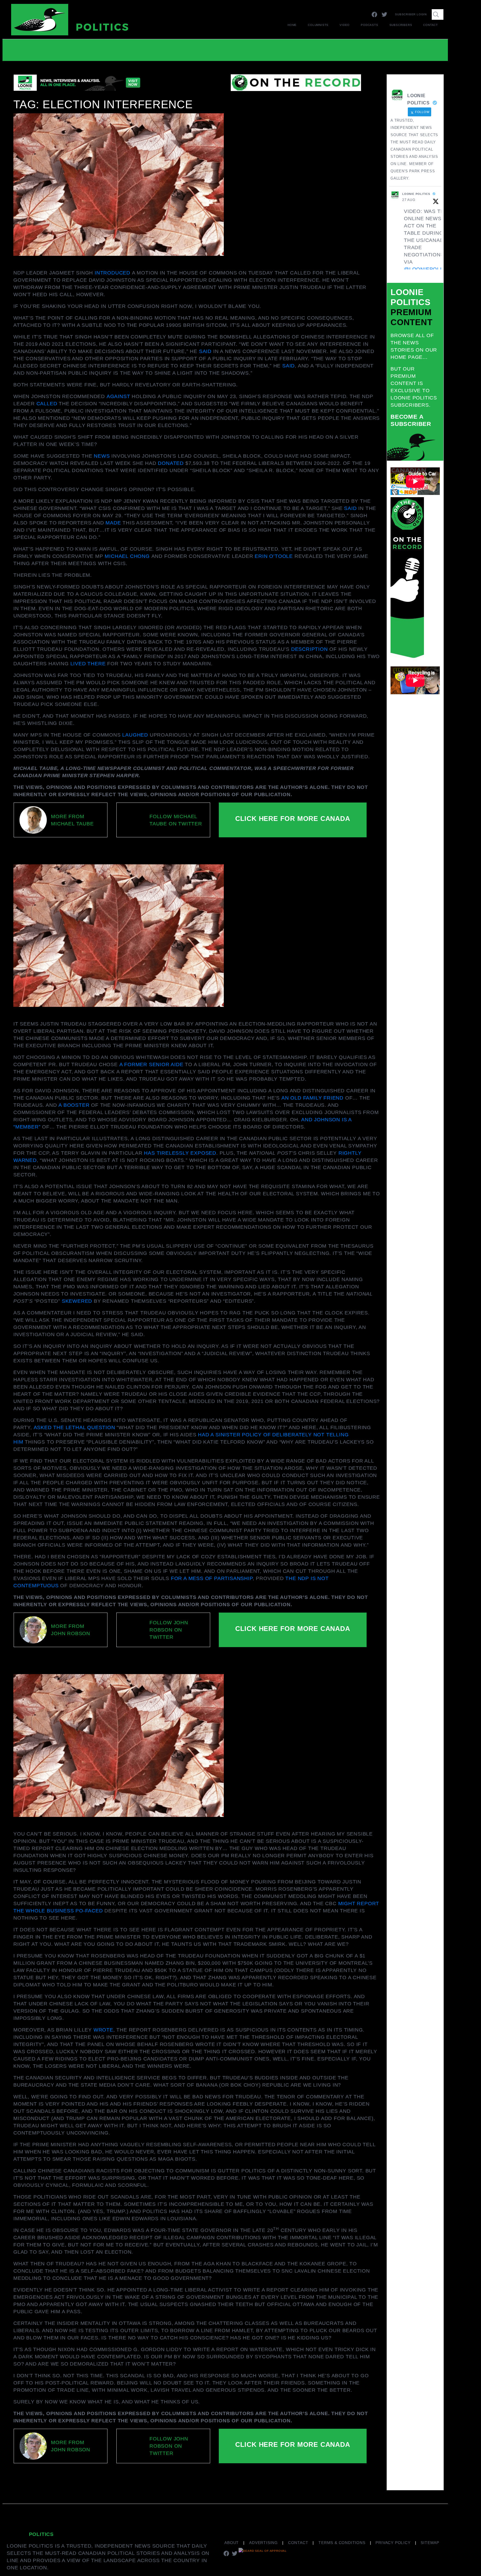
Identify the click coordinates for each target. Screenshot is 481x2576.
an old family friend (312, 1098)
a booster (74, 1105)
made (113, 523)
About (232, 2543)
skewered (77, 1301)
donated (171, 463)
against (118, 396)
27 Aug (409, 200)
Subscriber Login (411, 14)
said (205, 351)
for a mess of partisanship (212, 1578)
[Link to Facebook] (374, 14)
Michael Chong (128, 556)
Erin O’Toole (274, 556)
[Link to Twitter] (384, 14)
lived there (88, 664)
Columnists (318, 25)
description (310, 649)
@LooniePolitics (429, 269)
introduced (112, 273)
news (102, 456)
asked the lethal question (74, 1427)
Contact (430, 25)
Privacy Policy (393, 2543)
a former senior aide (151, 1064)
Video (345, 25)
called (47, 404)
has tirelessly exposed (180, 1153)
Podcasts (369, 25)
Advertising (263, 2543)
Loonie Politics (416, 194)
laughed (135, 735)
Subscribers (401, 25)
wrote (103, 2030)
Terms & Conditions (342, 2543)
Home (292, 25)
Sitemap (430, 2543)
